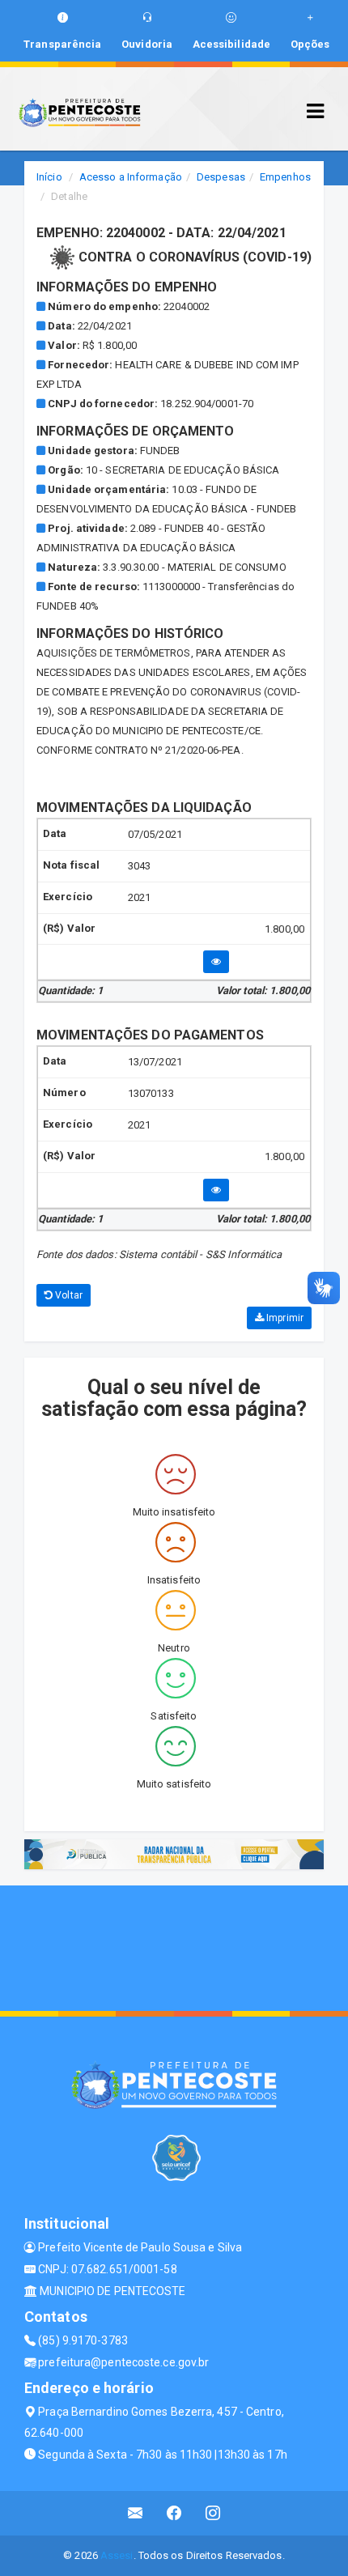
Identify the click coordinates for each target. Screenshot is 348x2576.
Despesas (221, 177)
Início (49, 177)
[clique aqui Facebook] (174, 2513)
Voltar (68, 1295)
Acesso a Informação (131, 177)
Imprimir (284, 1318)
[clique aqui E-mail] (136, 2513)
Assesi (117, 2555)
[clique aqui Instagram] (213, 2513)
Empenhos (285, 177)
